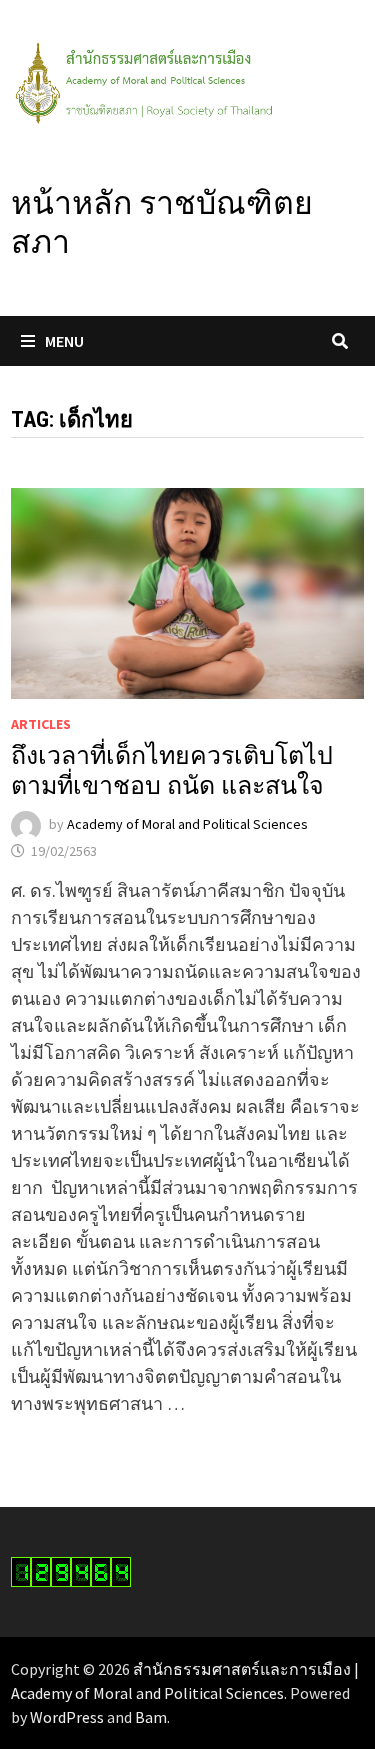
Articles (41, 724)
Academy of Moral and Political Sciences (187, 824)
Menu (64, 341)
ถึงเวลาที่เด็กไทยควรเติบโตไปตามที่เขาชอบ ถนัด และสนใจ (172, 770)
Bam (151, 1717)
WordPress (67, 1717)
